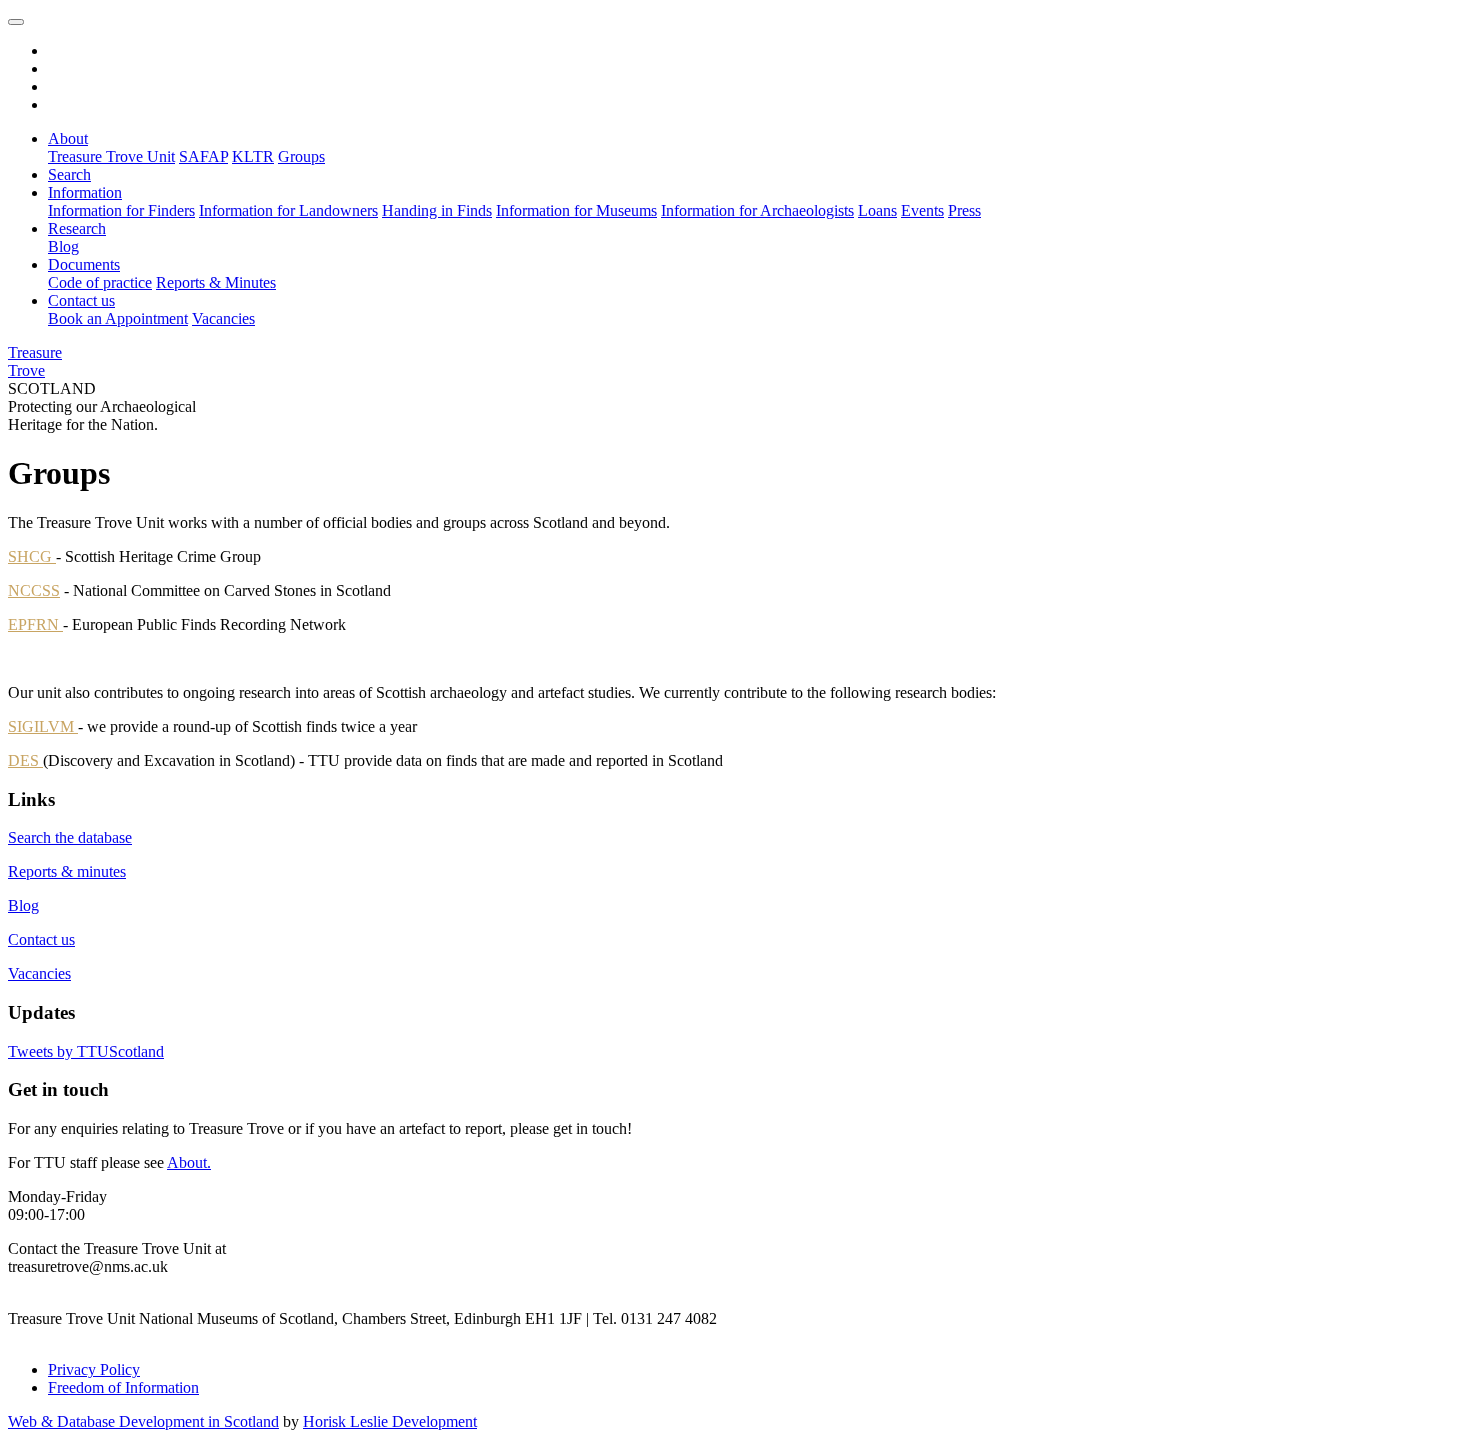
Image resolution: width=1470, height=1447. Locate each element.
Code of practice (100, 282)
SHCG (32, 556)
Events (922, 210)
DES (25, 760)
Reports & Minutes (216, 282)
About (68, 138)
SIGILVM (43, 726)
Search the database (70, 837)
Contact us (81, 300)
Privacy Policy (94, 1369)
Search (69, 174)
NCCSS (34, 590)
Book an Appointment (118, 318)
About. (189, 1162)
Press (964, 210)
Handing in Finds (437, 210)
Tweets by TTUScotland (86, 1051)
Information (85, 192)
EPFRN (35, 624)
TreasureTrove (35, 361)
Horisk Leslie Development (390, 1421)
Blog (63, 246)
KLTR (253, 156)
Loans (877, 210)
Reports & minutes (67, 871)
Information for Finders (121, 210)
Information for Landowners (288, 210)
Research (77, 228)
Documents (84, 264)
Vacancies (223, 318)
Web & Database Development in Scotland (143, 1421)
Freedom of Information (123, 1387)
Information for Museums (576, 210)
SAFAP (203, 156)
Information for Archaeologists (757, 210)
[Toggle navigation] (16, 22)
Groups (301, 156)
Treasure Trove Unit (111, 156)
